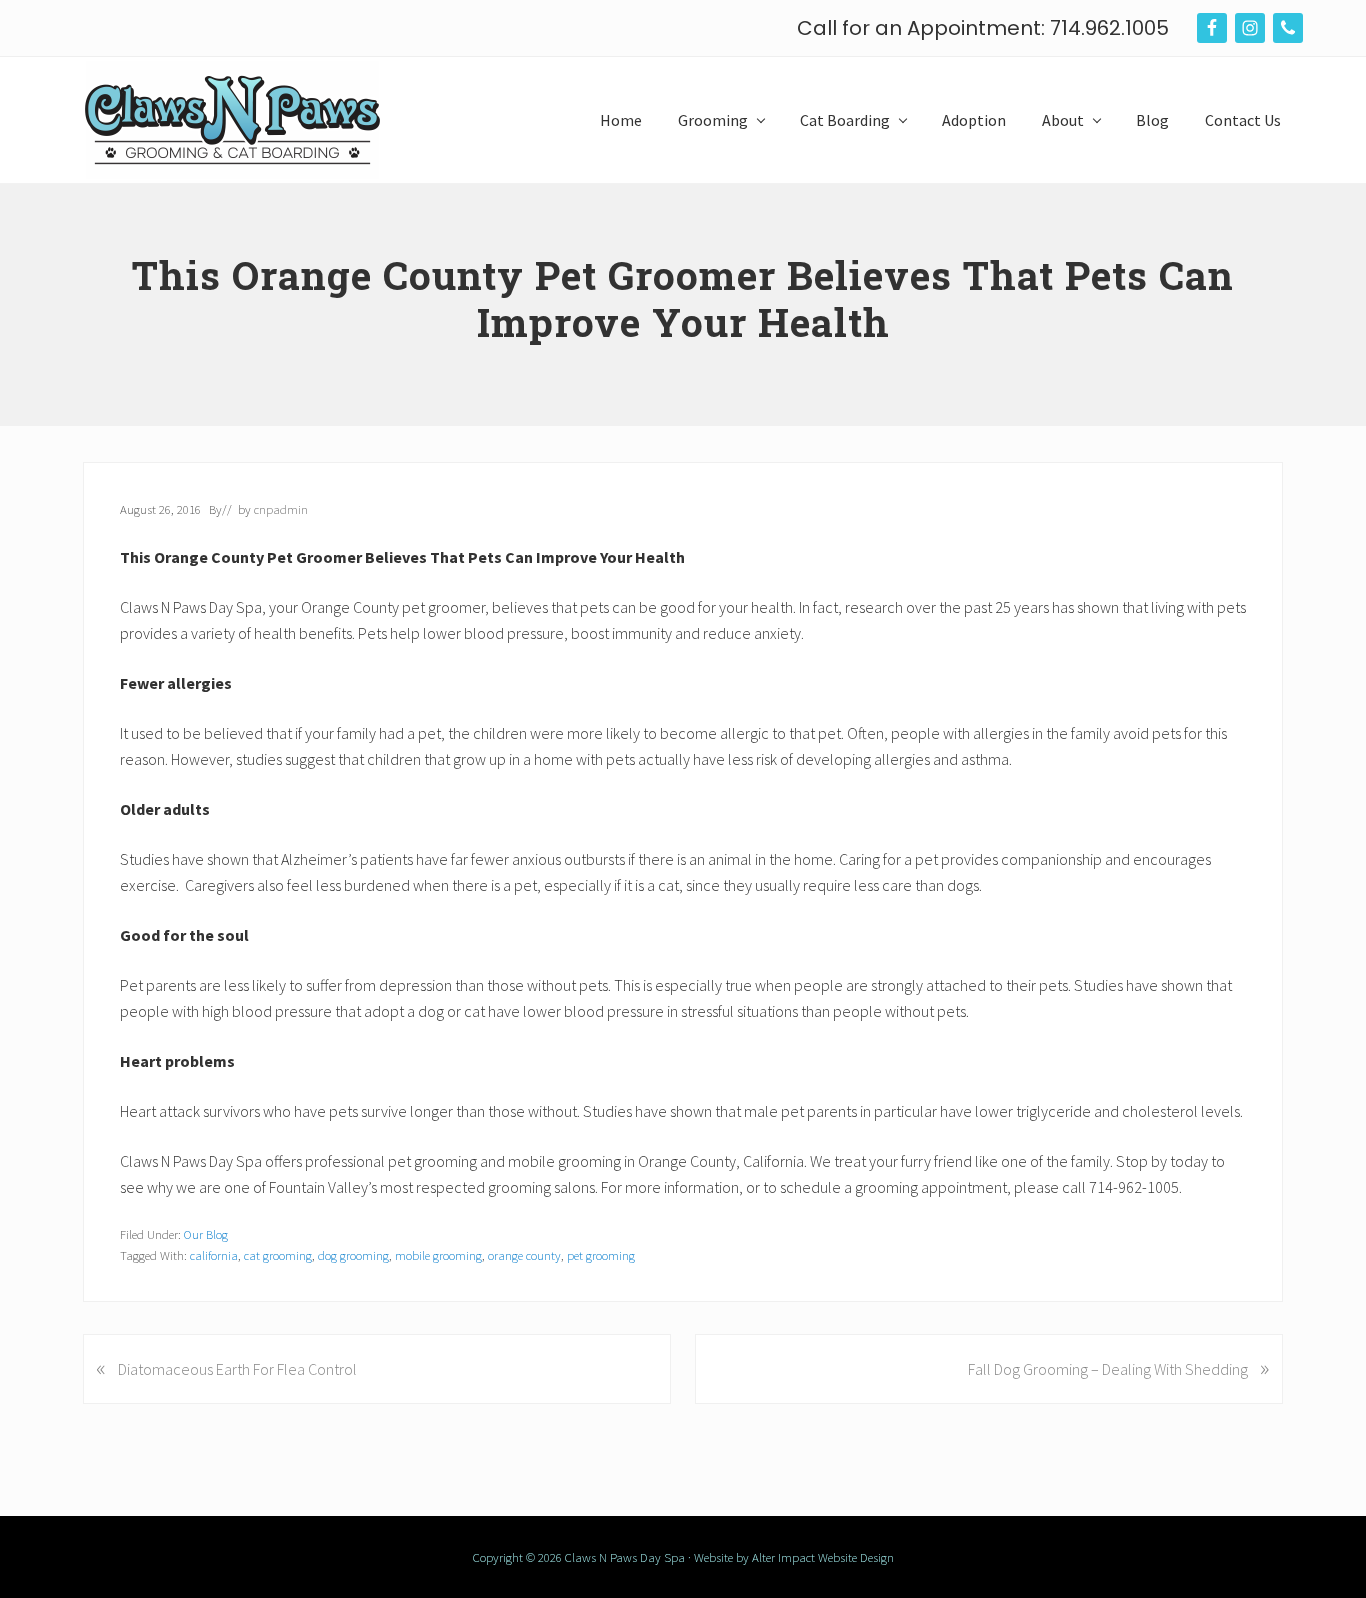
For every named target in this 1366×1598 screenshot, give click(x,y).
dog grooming (353, 1255)
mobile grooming (438, 1255)
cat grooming (278, 1255)
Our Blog (206, 1234)
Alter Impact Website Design (823, 1557)
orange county (524, 1255)
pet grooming (601, 1255)
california (214, 1255)
